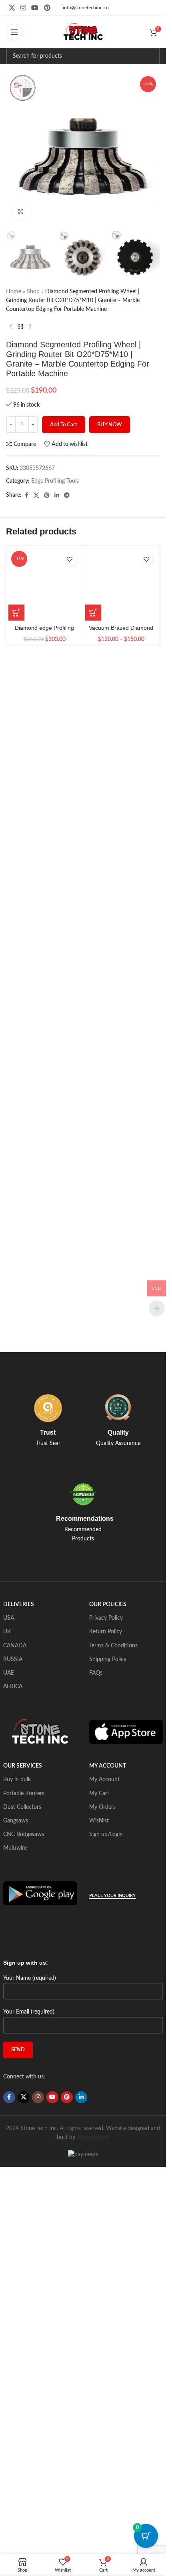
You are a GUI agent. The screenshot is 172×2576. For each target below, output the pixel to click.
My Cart (99, 1794)
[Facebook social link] (26, 496)
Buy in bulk (17, 1780)
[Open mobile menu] (14, 32)
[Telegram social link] (67, 496)
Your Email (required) (29, 2012)
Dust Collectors (22, 1807)
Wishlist (99, 1821)
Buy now (110, 425)
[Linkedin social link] (57, 496)
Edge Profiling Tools (55, 481)
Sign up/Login (106, 1834)
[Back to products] (20, 327)
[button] (16, 613)
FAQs (96, 1673)
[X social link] (12, 8)
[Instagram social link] (23, 8)
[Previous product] (11, 327)
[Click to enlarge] (21, 211)
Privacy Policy (106, 1618)
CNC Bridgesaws (24, 1834)
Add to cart (64, 425)
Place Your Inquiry (112, 1896)
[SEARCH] (152, 56)
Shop (33, 292)
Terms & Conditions (113, 1646)
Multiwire (15, 1848)
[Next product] (30, 327)
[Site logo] (83, 32)
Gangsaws (16, 1821)
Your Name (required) (30, 1978)
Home (14, 292)
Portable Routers (24, 1794)
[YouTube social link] (35, 8)
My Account (104, 1780)
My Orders (102, 1807)
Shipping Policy (108, 1659)
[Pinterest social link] (47, 8)
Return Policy (106, 1632)
